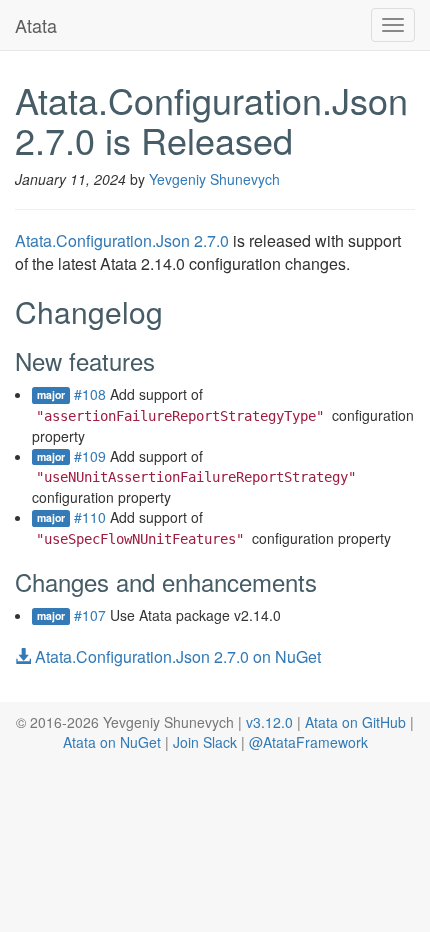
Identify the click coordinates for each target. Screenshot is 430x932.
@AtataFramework (308, 742)
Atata (36, 25)
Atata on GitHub (355, 722)
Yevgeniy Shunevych (214, 179)
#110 (90, 517)
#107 (90, 615)
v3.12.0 (269, 722)
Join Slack (205, 742)
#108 (90, 394)
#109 (90, 456)
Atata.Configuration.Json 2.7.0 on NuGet (176, 656)
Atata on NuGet (112, 742)
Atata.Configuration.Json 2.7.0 (122, 240)
